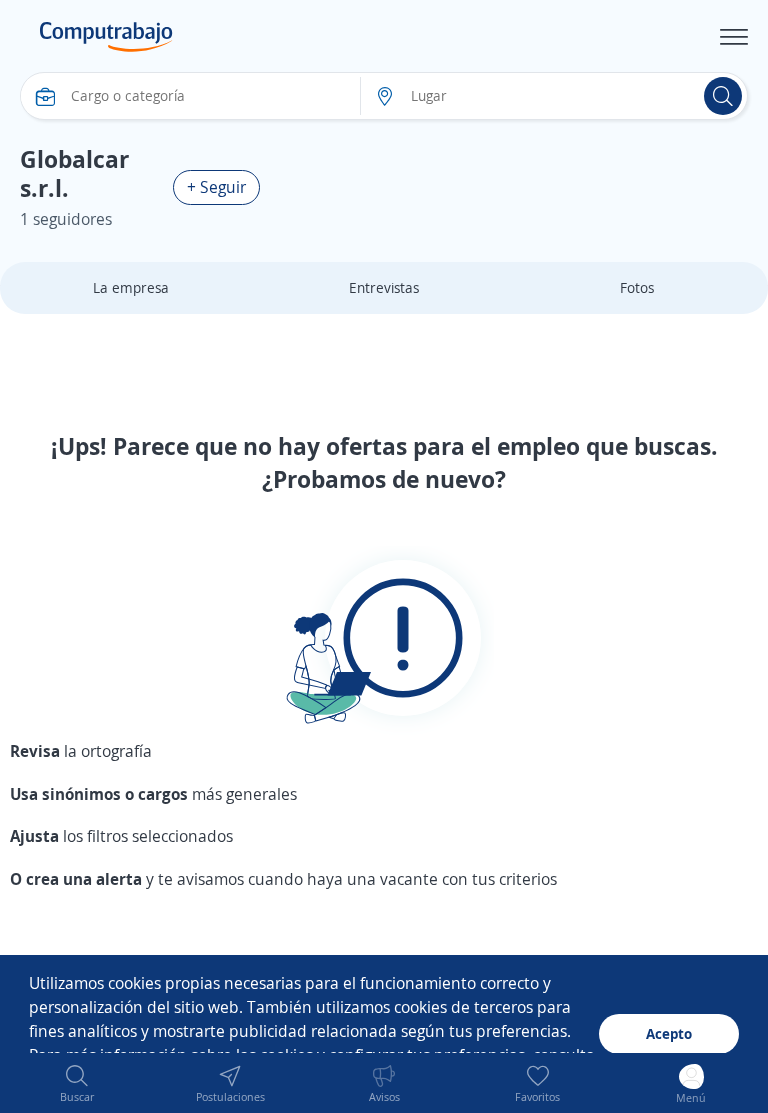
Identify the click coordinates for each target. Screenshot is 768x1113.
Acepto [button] (669, 1033)
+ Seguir (216, 187)
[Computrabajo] (106, 37)
